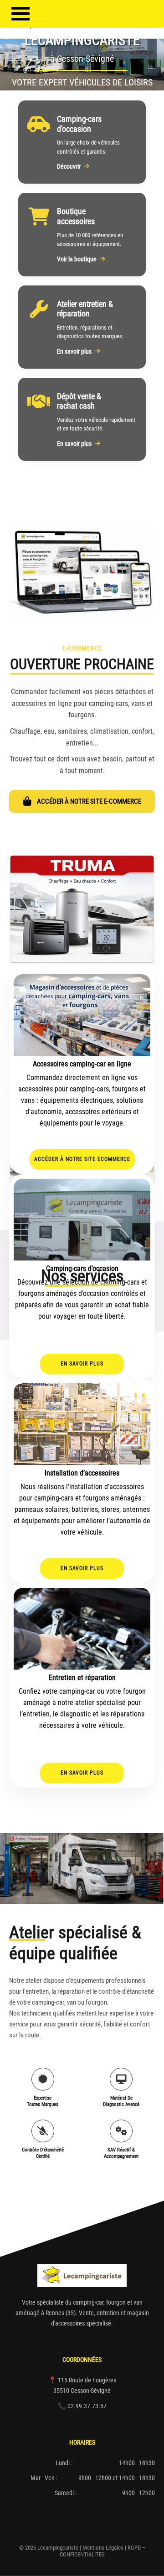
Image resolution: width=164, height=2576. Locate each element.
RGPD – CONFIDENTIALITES (102, 2551)
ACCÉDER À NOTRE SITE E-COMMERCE (89, 801)
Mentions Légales (103, 2548)
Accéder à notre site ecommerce (82, 1159)
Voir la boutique (77, 259)
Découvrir (69, 166)
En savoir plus (74, 351)
